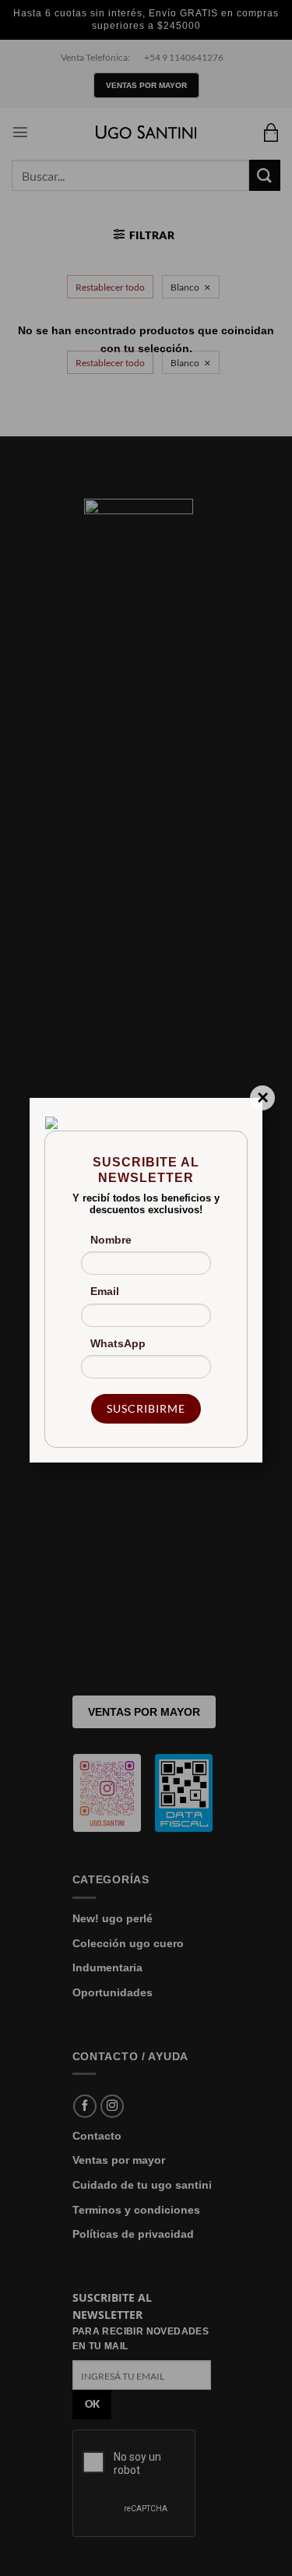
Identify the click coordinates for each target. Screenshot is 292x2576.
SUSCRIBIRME (146, 1408)
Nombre (111, 1240)
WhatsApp (118, 1343)
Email (105, 1291)
